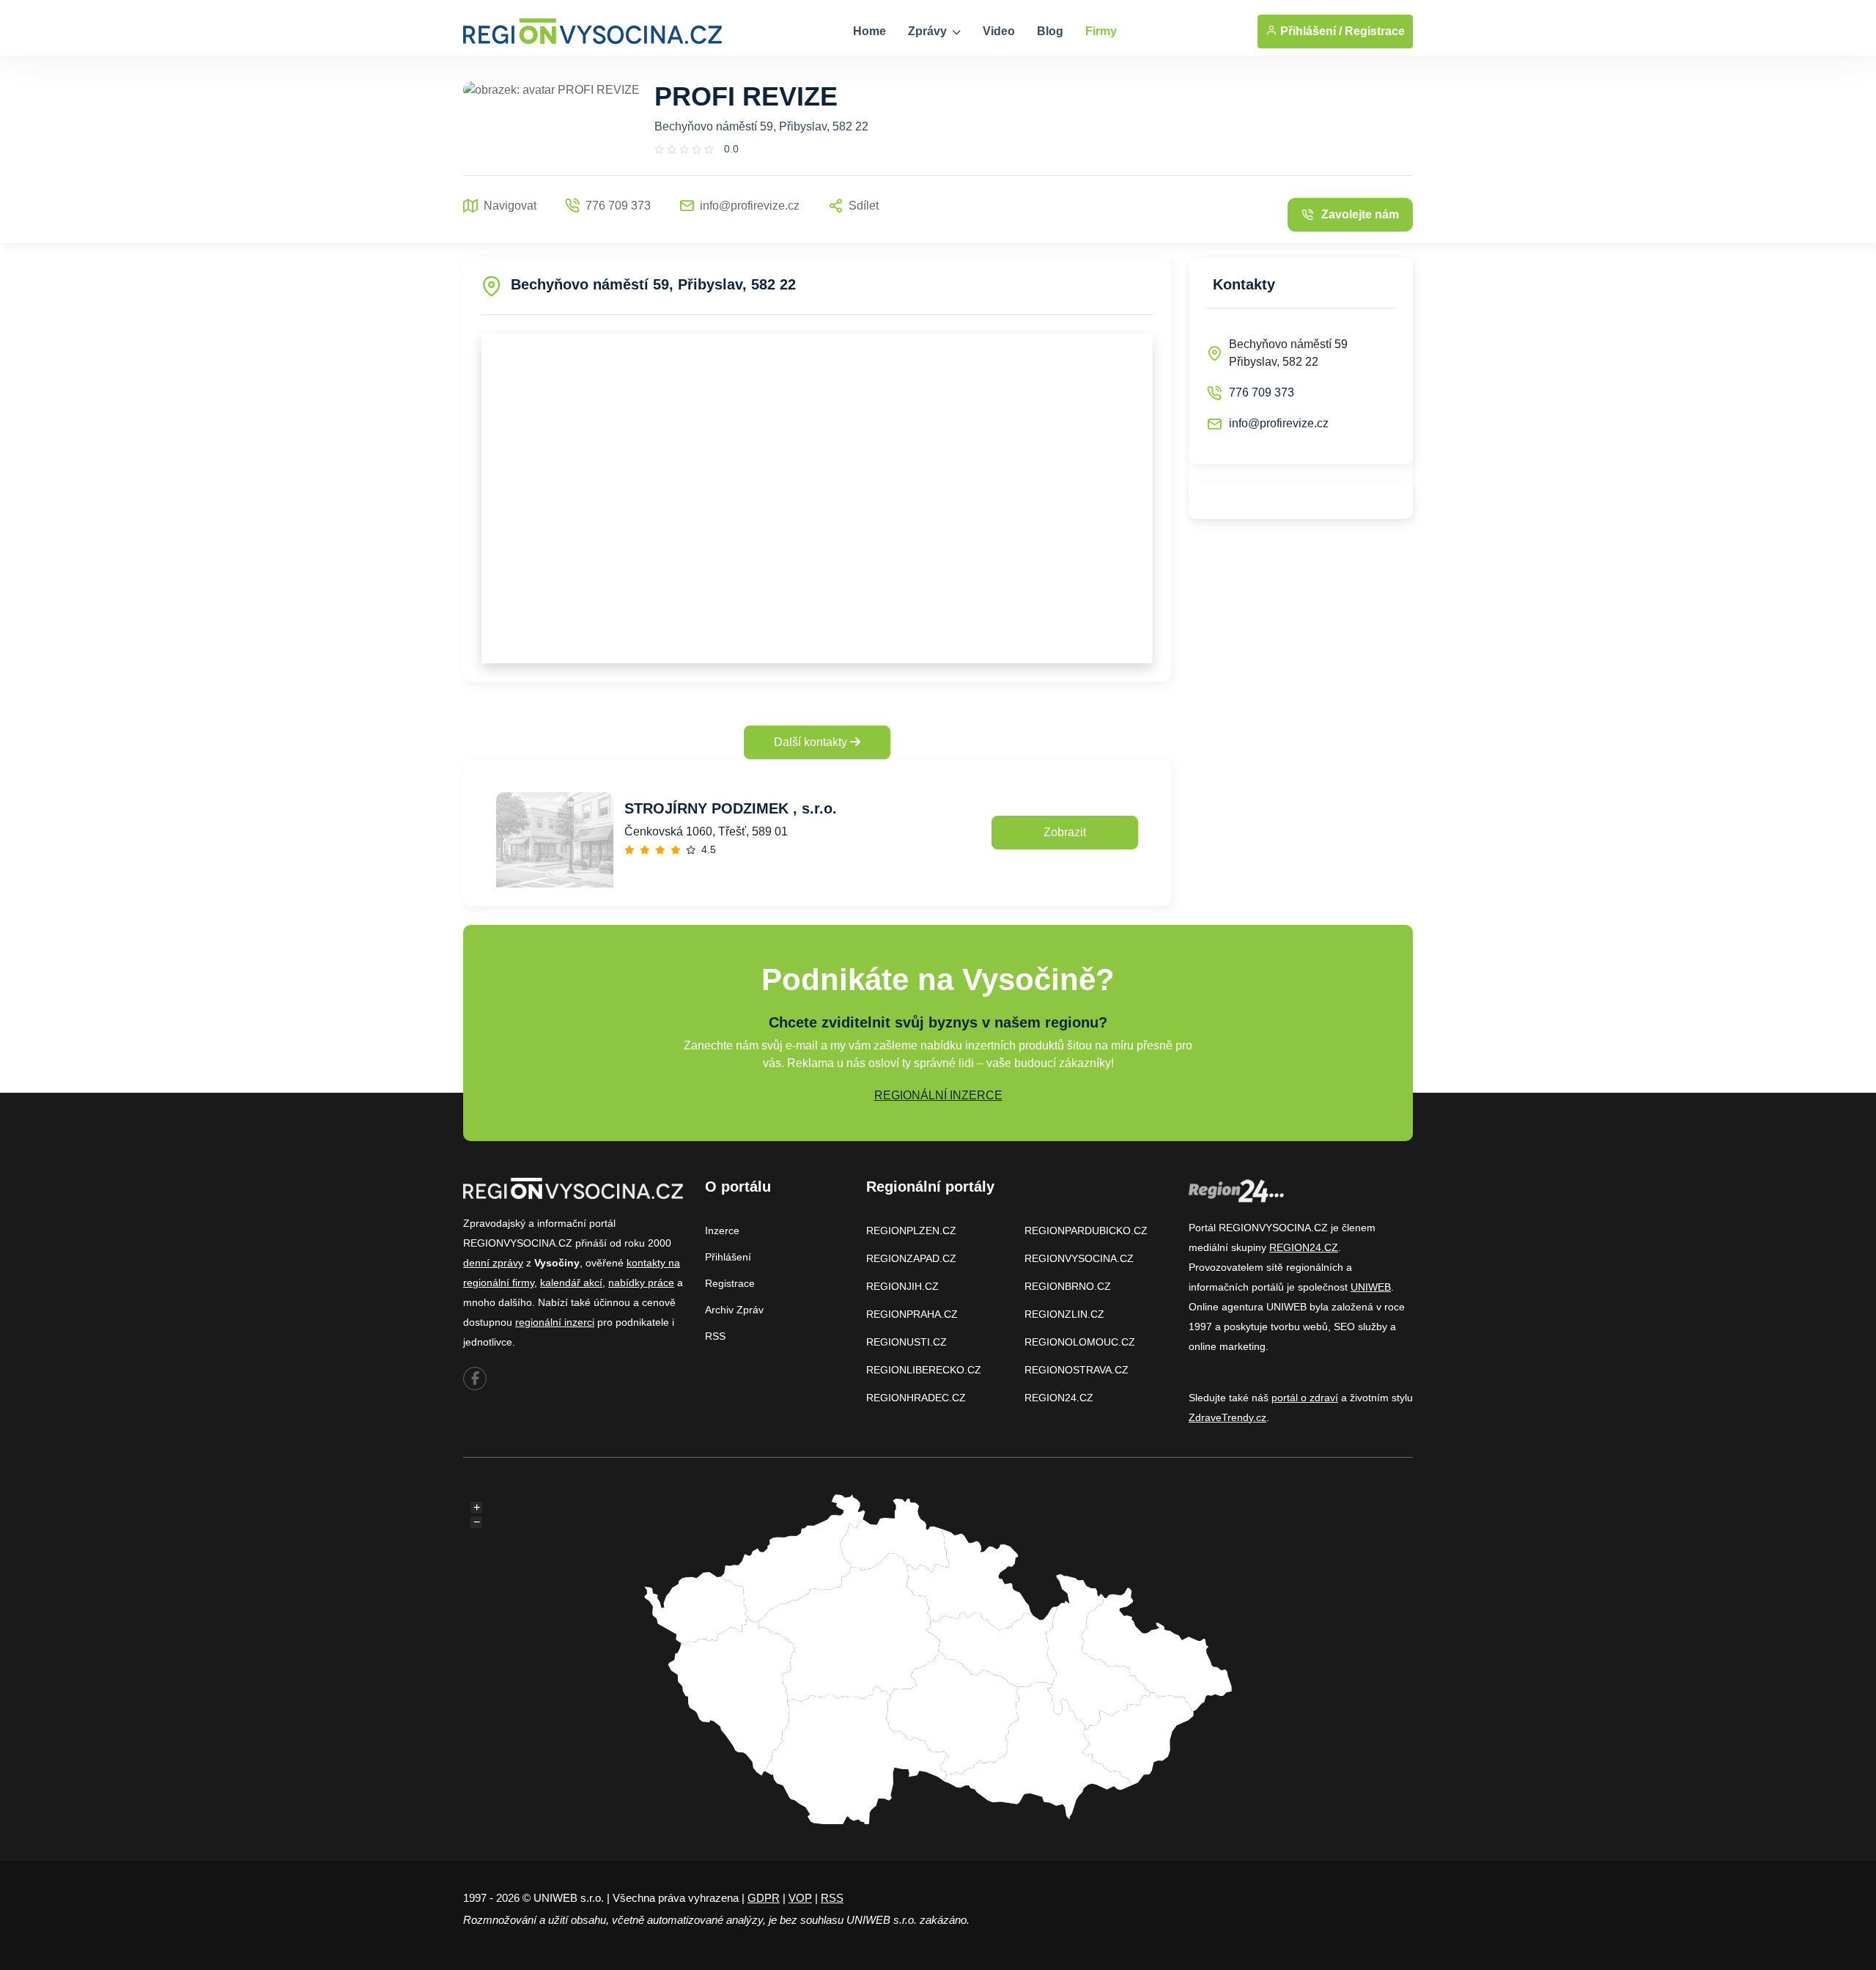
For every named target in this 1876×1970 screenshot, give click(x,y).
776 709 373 (1262, 392)
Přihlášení (728, 1257)
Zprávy (929, 31)
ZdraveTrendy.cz (1227, 1417)
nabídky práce (641, 1283)
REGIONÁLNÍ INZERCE (938, 1095)
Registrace (1375, 31)
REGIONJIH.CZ (902, 1286)
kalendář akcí (571, 1283)
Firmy (1101, 31)
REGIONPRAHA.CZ (912, 1314)
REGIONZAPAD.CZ (911, 1258)
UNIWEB (1371, 1287)
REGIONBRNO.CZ (1068, 1286)
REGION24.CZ (1059, 1398)
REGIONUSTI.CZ (906, 1342)
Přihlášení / (1310, 31)
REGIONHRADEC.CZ (916, 1398)
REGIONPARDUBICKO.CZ (1086, 1231)
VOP (800, 1898)
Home (869, 31)
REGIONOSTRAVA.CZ (1077, 1370)
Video (999, 31)
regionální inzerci (555, 1322)
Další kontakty (812, 742)
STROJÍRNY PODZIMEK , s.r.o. (731, 808)
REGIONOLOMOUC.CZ (1080, 1342)
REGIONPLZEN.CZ (911, 1231)
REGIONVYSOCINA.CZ (1079, 1258)
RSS (715, 1336)
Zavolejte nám (1360, 214)
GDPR (764, 1898)
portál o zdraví (1305, 1398)
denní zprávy (493, 1263)
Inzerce (722, 1231)
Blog (1050, 31)
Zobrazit (1065, 832)
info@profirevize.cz (1279, 423)
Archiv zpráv (734, 1310)
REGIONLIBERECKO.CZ (924, 1370)
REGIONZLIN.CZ (1064, 1314)
